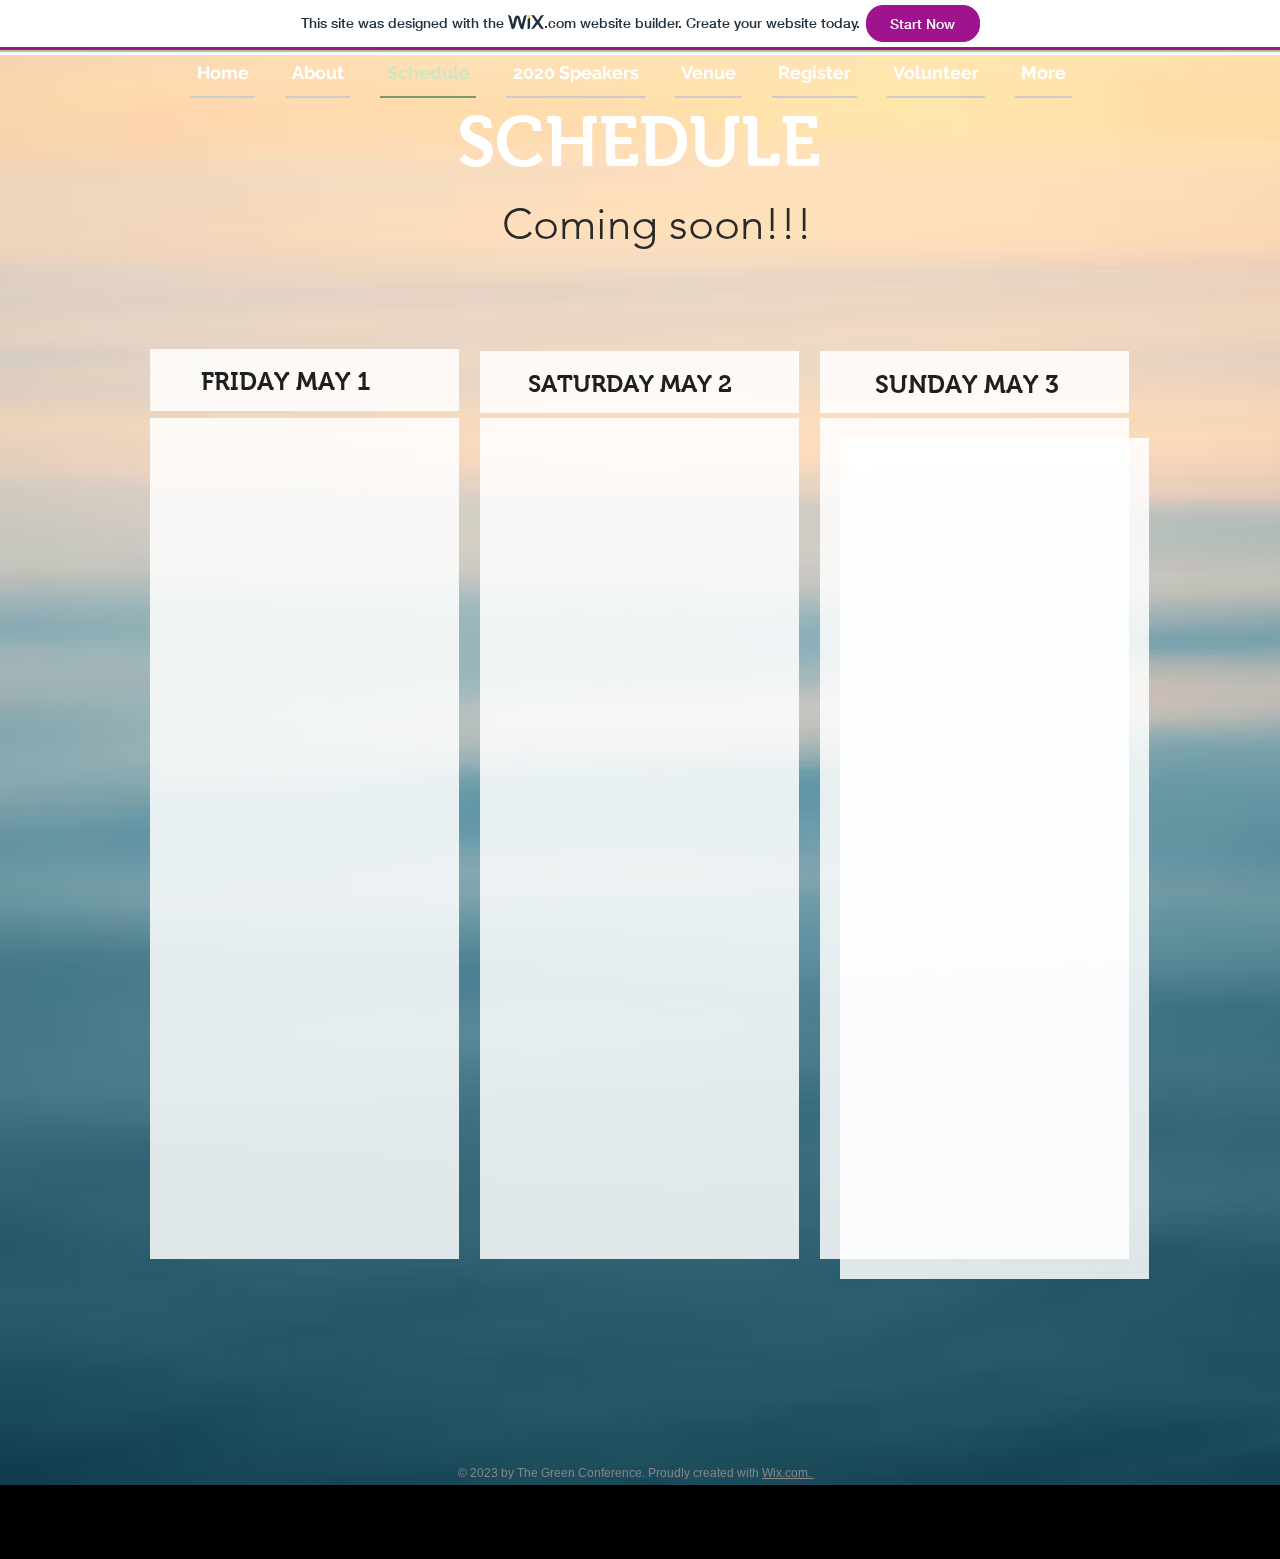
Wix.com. (788, 1473)
